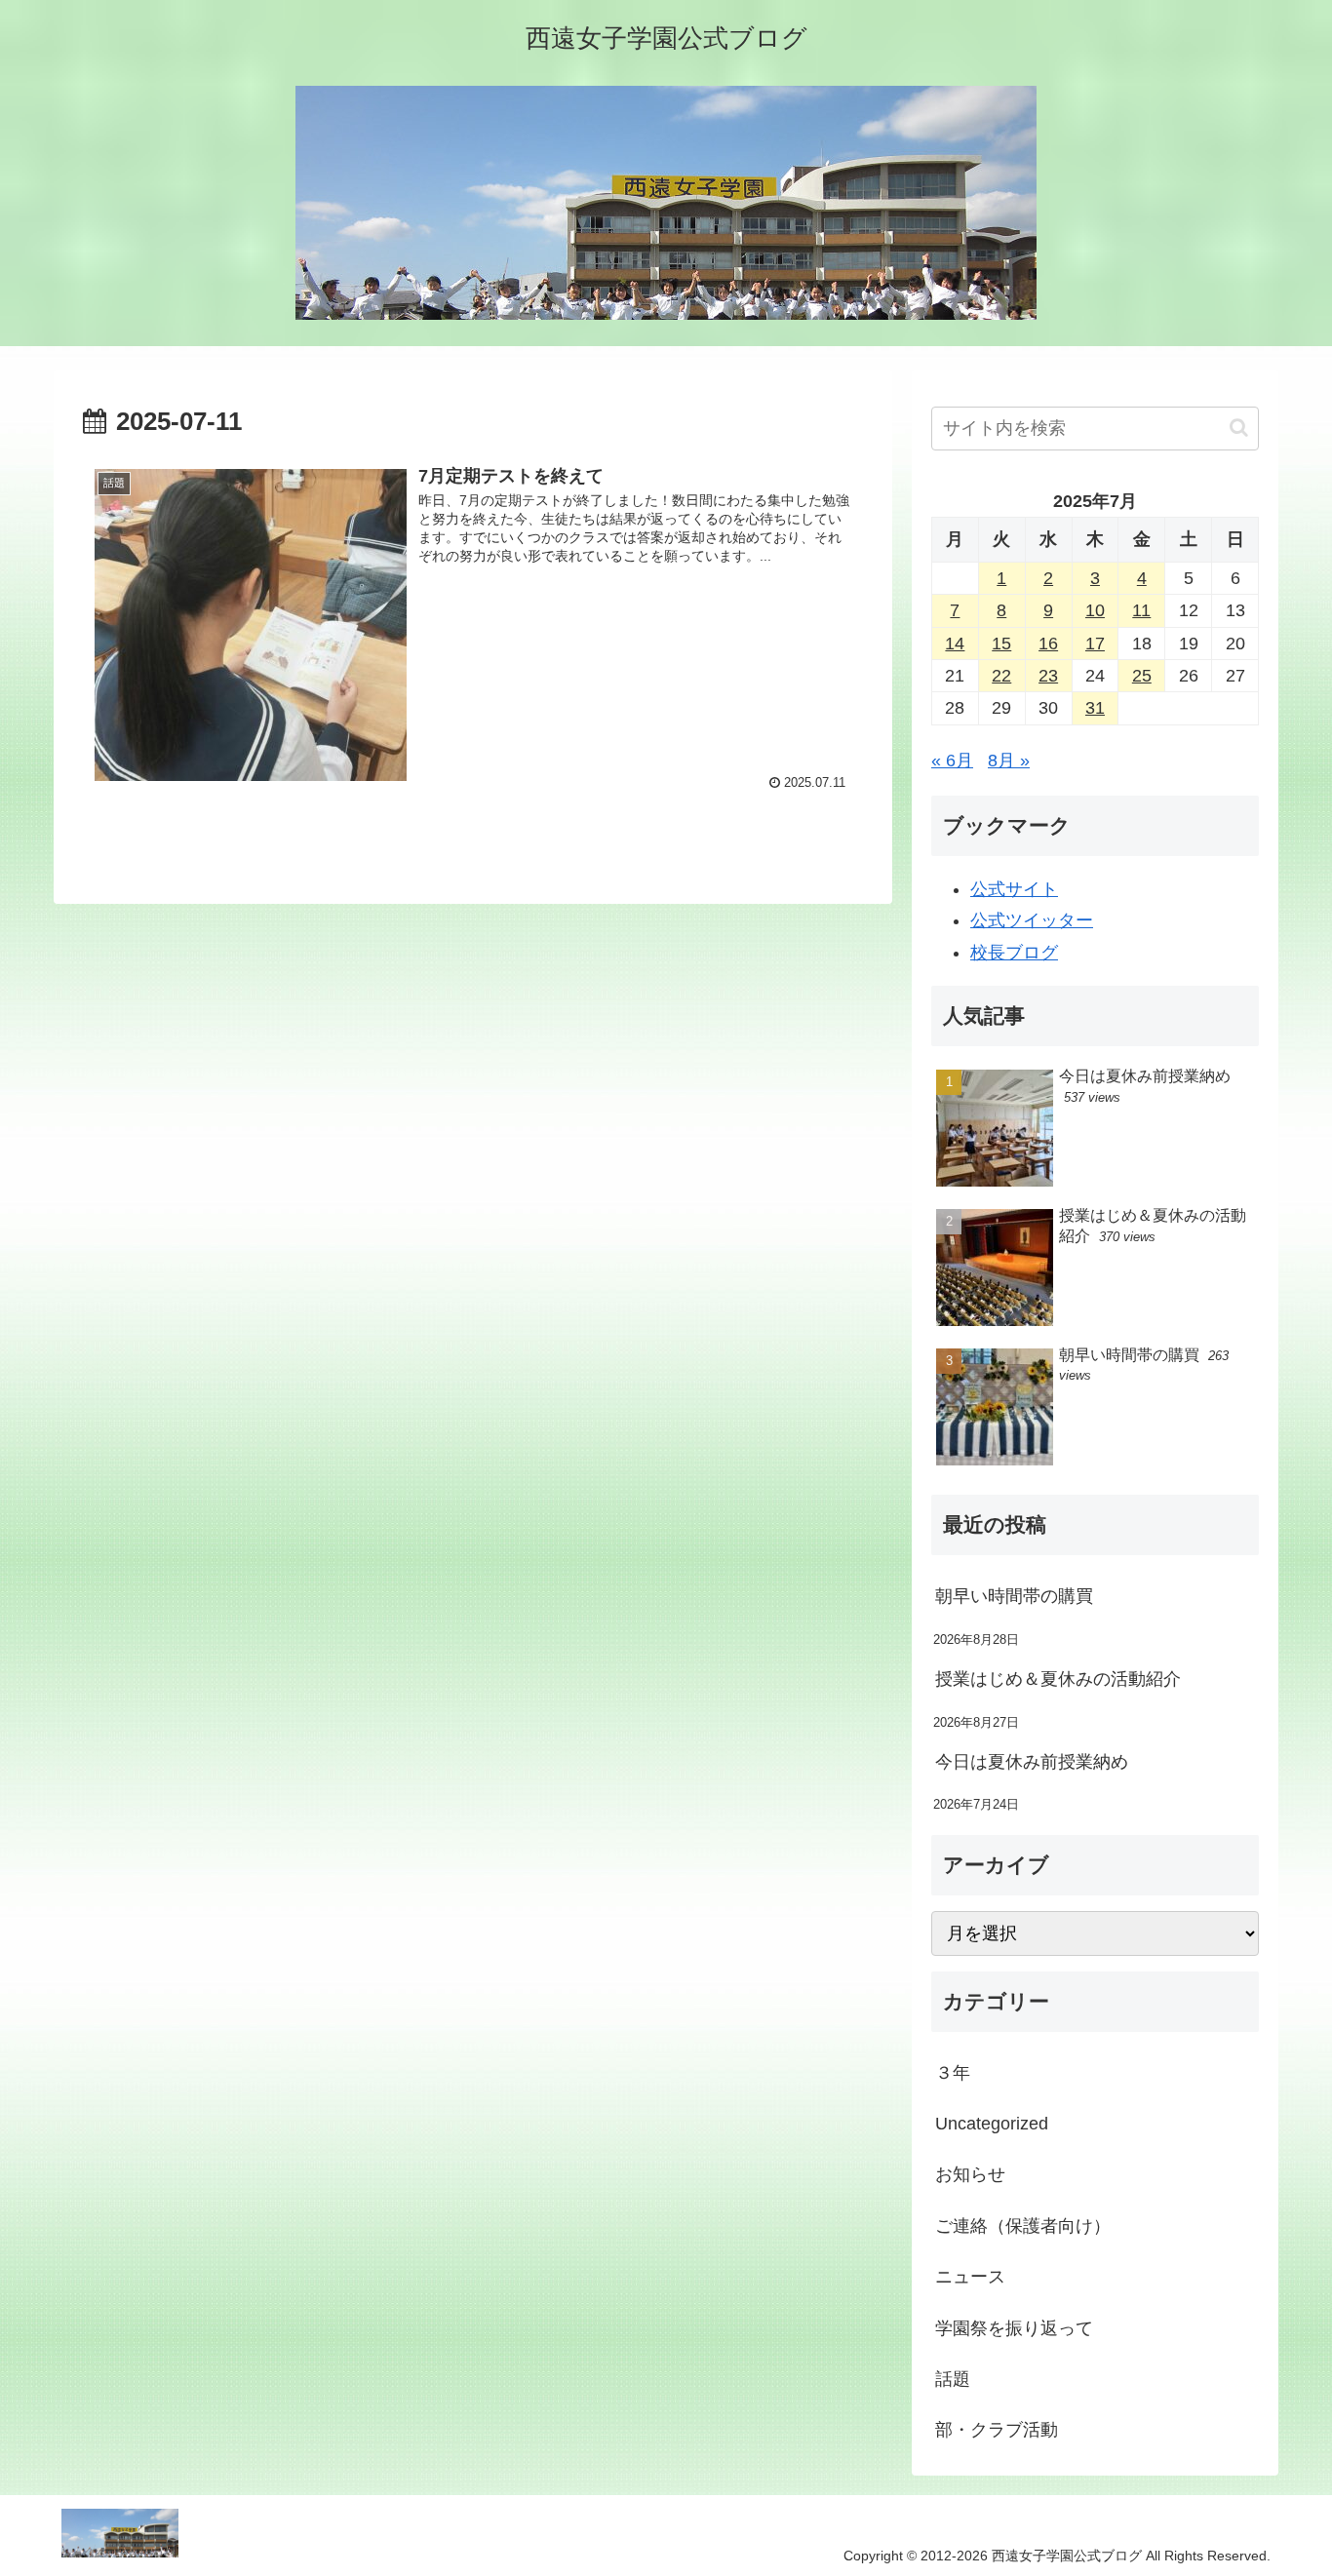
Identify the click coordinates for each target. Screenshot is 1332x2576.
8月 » (1009, 761)
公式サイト (1014, 889)
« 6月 (952, 761)
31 (1095, 708)
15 (1001, 644)
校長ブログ (1014, 953)
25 (1142, 676)
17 (1095, 644)
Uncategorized (992, 2124)
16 (1048, 644)
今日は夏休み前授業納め (1032, 1762)
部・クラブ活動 (997, 2430)
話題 (953, 2379)
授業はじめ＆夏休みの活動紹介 (1058, 1679)
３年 (953, 2073)
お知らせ (970, 2174)
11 (1141, 610)
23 (1048, 676)
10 (1095, 610)
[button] (1239, 428)
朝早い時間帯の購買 (1014, 1596)
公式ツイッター (1032, 920)
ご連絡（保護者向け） (1023, 2226)
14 (955, 644)
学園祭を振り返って (1014, 2328)
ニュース (970, 2277)
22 (1001, 676)
